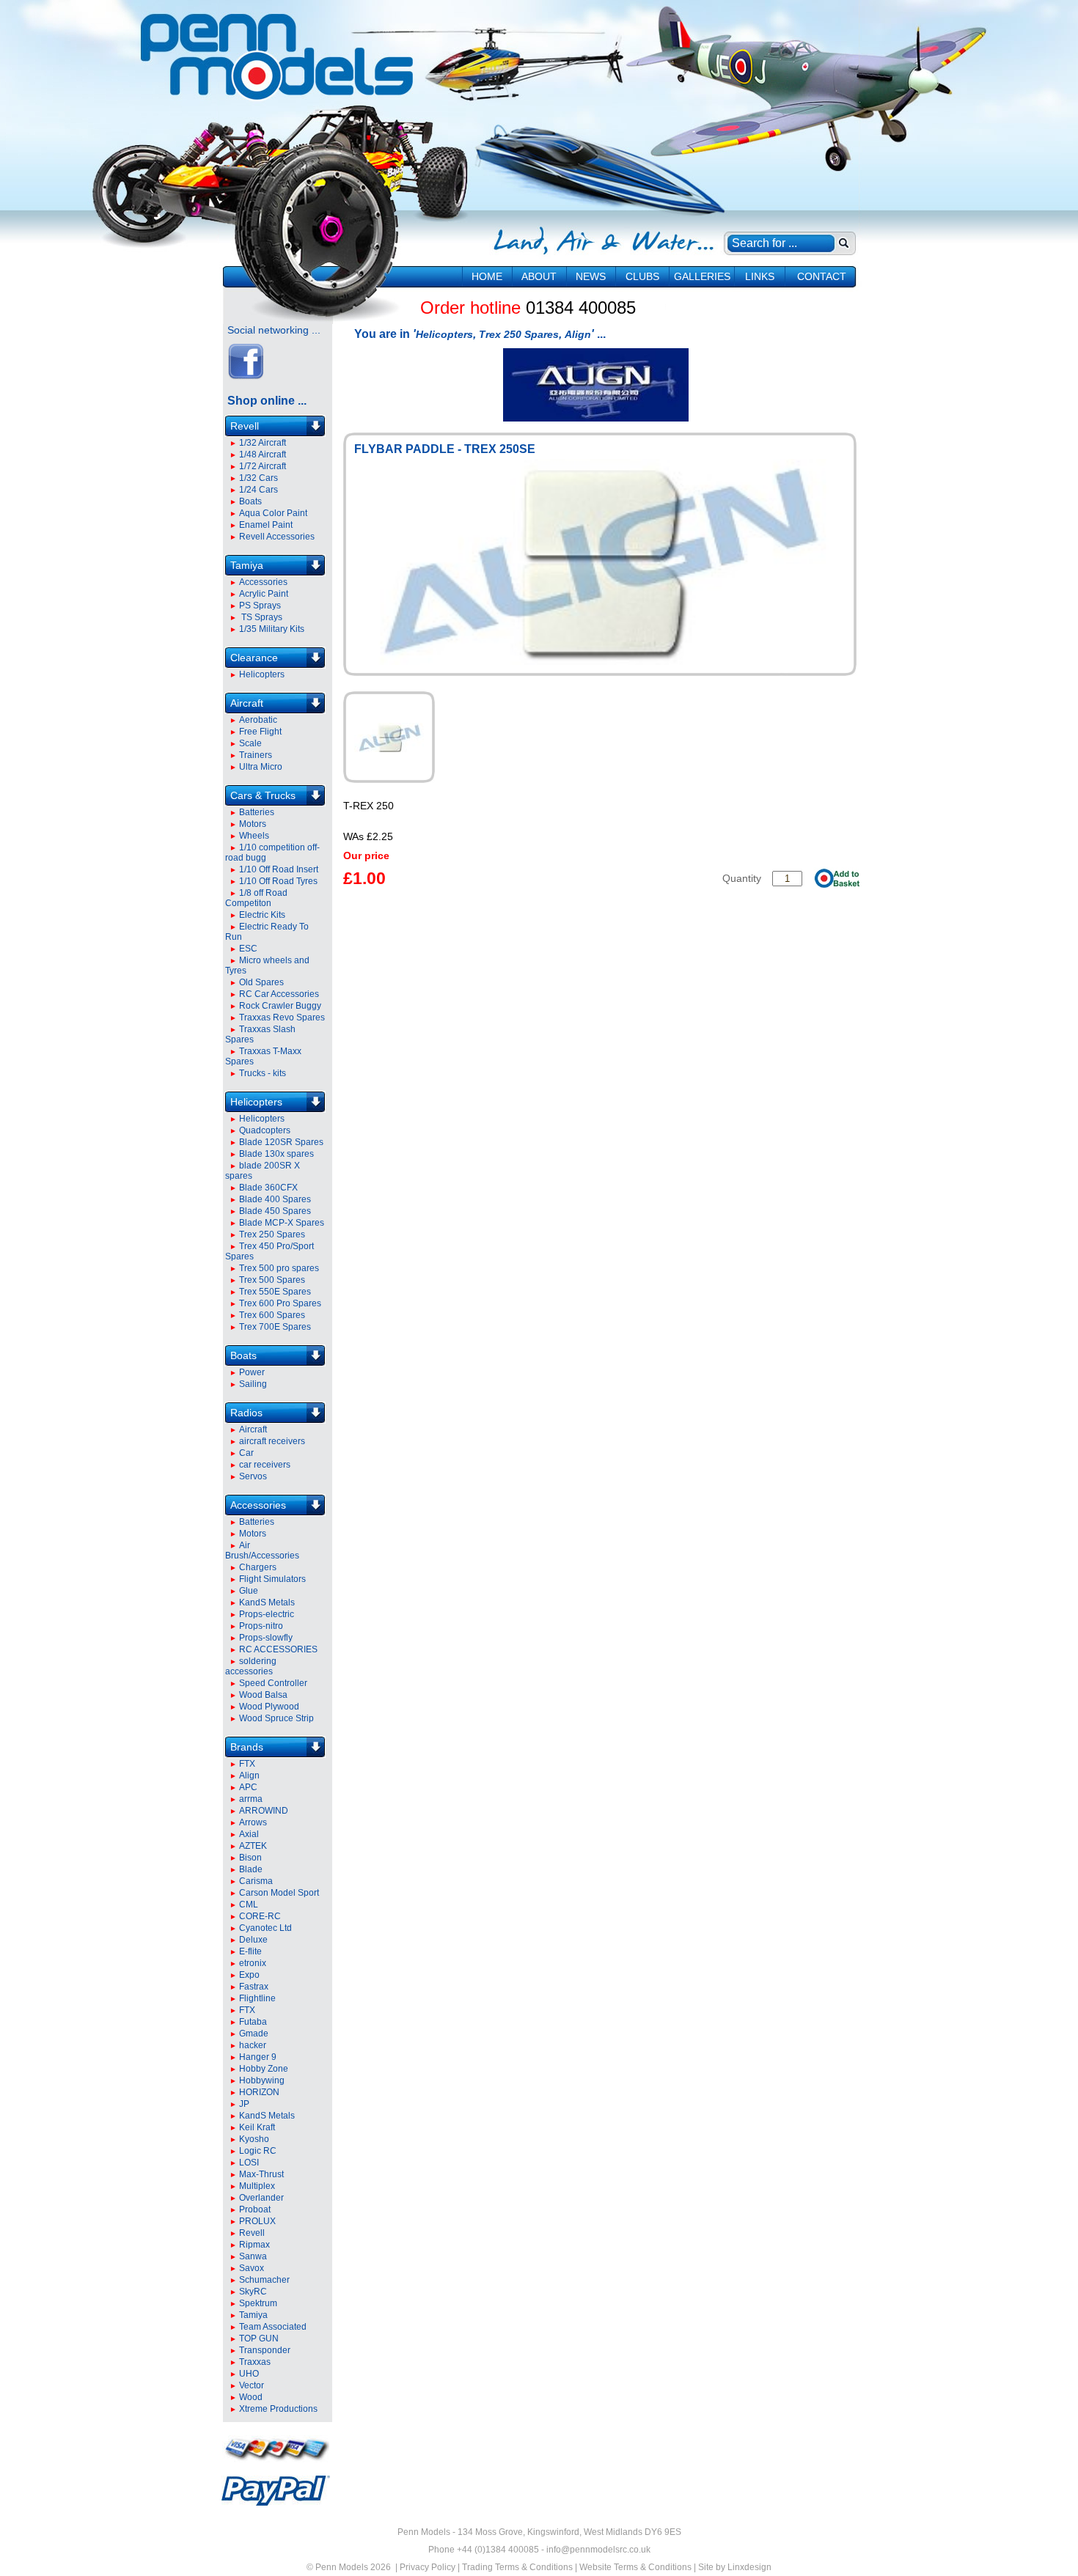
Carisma (256, 1881)
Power (252, 1372)
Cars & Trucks (263, 795)
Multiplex (257, 2186)
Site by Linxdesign (735, 2567)
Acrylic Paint (264, 594)
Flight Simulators (272, 1579)
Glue (249, 1591)
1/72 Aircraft (263, 466)
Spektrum (258, 2303)
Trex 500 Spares (272, 1280)
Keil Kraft (257, 2127)
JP (244, 2104)
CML (249, 1905)
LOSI (249, 2163)
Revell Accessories (277, 537)
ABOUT (539, 276)
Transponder (265, 2350)
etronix (253, 1963)
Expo (249, 1975)
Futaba (253, 2022)
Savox (252, 2268)
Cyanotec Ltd (265, 1928)
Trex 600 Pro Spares (280, 1303)
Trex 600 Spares (272, 1315)
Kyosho (254, 2139)
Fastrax (254, 1987)
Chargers (258, 1567)
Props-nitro (261, 1626)
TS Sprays (261, 617)
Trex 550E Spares (275, 1292)
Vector (252, 2385)
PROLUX (257, 2221)
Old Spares (261, 982)
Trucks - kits (263, 1073)
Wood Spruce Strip (276, 1718)
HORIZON (259, 2092)
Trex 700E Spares (275, 1327)
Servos (253, 1476)
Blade (251, 1869)
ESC (248, 949)
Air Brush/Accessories (262, 1550)
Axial (249, 1834)
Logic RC (258, 2151)
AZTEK (253, 1846)
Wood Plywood (269, 1707)
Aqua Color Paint (273, 513)
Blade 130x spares (276, 1154)
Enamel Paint (266, 525)
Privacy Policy (428, 2567)
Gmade (254, 2034)
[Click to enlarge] (389, 737)
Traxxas (255, 2362)
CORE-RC (260, 1916)
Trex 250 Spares (272, 1234)
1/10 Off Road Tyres (278, 881)
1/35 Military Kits (272, 629)
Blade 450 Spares (275, 1211)
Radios (246, 1413)
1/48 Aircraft (263, 455)
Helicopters (262, 674)
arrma (251, 1799)
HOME (487, 276)
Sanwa (253, 2256)
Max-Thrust (261, 2174)
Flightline (257, 1998)
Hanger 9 (258, 2057)
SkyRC (253, 2292)
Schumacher (264, 2280)
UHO (249, 2374)
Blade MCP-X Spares (282, 1223)
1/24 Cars (258, 490)
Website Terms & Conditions (635, 2567)
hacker (253, 2045)
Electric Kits (262, 915)
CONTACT (822, 276)
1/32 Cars (258, 478)
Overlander (261, 2198)
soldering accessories (251, 1666)
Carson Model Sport (279, 1893)
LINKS (760, 276)
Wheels (254, 836)
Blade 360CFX (268, 1188)
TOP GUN (259, 2338)
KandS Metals (267, 1602)
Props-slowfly (266, 1638)
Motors (253, 824)
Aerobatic (258, 720)
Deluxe (253, 1940)
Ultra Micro (261, 767)
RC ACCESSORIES (278, 1649)
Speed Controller (273, 1683)
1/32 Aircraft (263, 443)
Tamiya (247, 565)
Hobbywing (262, 2080)
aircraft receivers (272, 1441)
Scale (250, 743)
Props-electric (267, 1614)
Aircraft (247, 703)
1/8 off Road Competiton (256, 898)
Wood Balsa (263, 1695)
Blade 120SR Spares (281, 1142)
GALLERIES (702, 276)
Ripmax (254, 2245)
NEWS (591, 276)
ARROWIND (264, 1811)
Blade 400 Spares (275, 1199)
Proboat (255, 2209)
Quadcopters (265, 1130)
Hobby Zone (264, 2069)
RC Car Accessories (279, 994)
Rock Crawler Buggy (280, 1006)
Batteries (257, 812)
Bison (250, 1858)
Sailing (253, 1384)
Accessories (263, 582)
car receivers (265, 1465)
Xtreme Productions (278, 2409)
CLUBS (642, 276)
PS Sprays (260, 606)
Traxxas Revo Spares (282, 1017)
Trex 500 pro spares (279, 1268)
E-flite (250, 1951)
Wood (251, 2397)
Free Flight (260, 732)
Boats (250, 501)
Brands (247, 1747)
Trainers (256, 755)
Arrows (253, 1822)
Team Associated (273, 2327)
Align (249, 1775)
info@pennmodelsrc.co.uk (598, 2550)
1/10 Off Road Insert (279, 869)
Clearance (254, 658)
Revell (245, 426)
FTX (247, 1764)
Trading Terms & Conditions (517, 2567)
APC (248, 1787)
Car (246, 1453)
